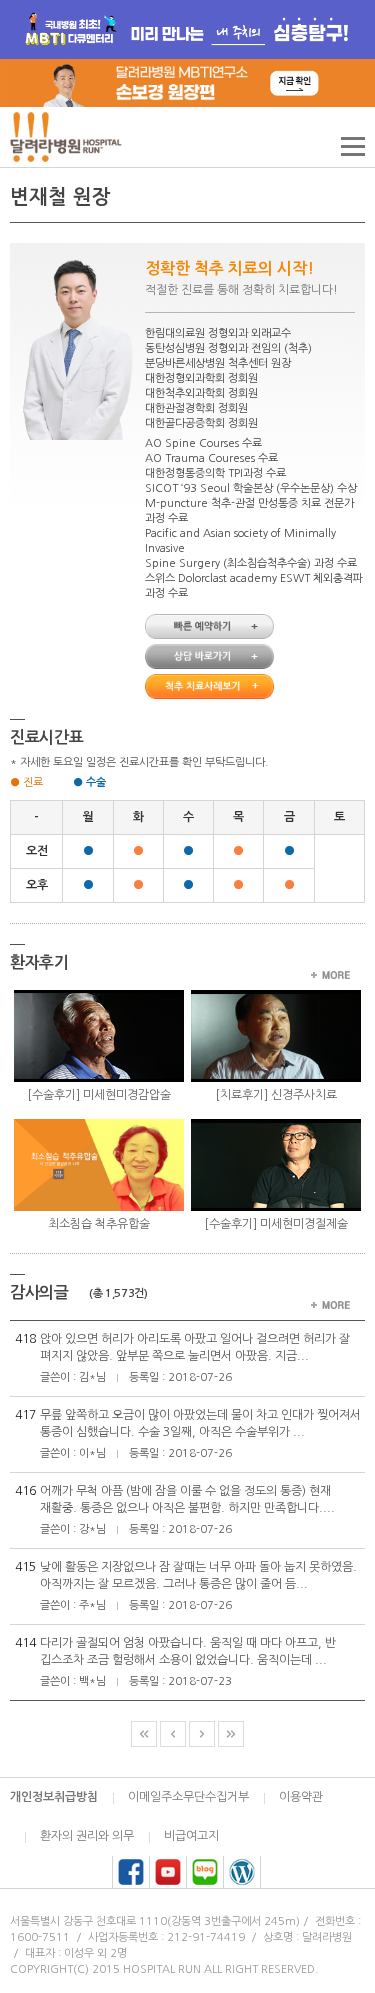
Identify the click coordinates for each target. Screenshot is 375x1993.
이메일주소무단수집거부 (188, 1797)
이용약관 (301, 1797)
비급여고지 (191, 1836)
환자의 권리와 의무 (87, 1836)
